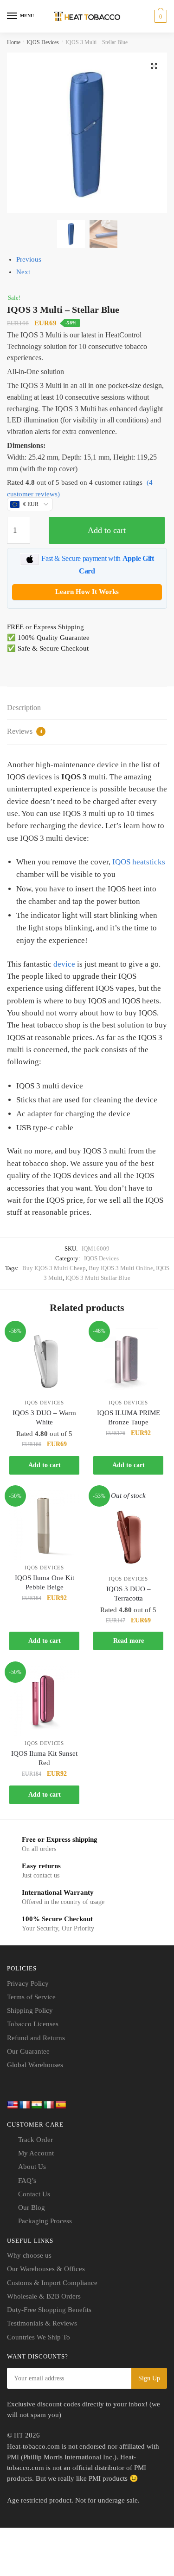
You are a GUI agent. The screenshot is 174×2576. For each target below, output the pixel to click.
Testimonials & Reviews (42, 2323)
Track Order (35, 2140)
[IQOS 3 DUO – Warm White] (44, 1360)
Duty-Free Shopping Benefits (49, 2310)
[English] (13, 2105)
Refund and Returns (36, 2038)
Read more (129, 1641)
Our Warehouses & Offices (46, 2269)
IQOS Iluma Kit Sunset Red (44, 1758)
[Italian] (49, 2105)
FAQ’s (27, 2181)
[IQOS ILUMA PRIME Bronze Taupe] (128, 1360)
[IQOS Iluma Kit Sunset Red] (44, 1701)
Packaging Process (45, 2221)
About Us (32, 2167)
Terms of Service (31, 1997)
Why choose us (29, 2255)
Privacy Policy (28, 1983)
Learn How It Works (87, 592)
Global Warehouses (35, 2065)
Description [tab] (24, 708)
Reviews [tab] (25, 731)
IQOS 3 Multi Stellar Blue (98, 1278)
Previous (29, 259)
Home (14, 42)
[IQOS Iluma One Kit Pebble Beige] (44, 1525)
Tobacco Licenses (33, 2024)
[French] (25, 2105)
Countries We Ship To (39, 2337)
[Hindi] (37, 2105)
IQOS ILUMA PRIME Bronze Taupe (129, 1417)
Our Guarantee (28, 2051)
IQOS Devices (43, 42)
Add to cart (107, 530)
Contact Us (34, 2194)
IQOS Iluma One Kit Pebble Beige (45, 1582)
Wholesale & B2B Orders (44, 2296)
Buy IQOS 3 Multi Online (121, 1268)
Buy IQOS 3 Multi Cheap (54, 1268)
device (64, 964)
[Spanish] (61, 2105)
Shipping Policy (30, 2010)
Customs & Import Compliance (52, 2283)
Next (23, 272)
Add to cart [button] (45, 1465)
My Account (36, 2153)
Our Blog (32, 2207)
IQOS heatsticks (139, 862)
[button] (154, 66)
